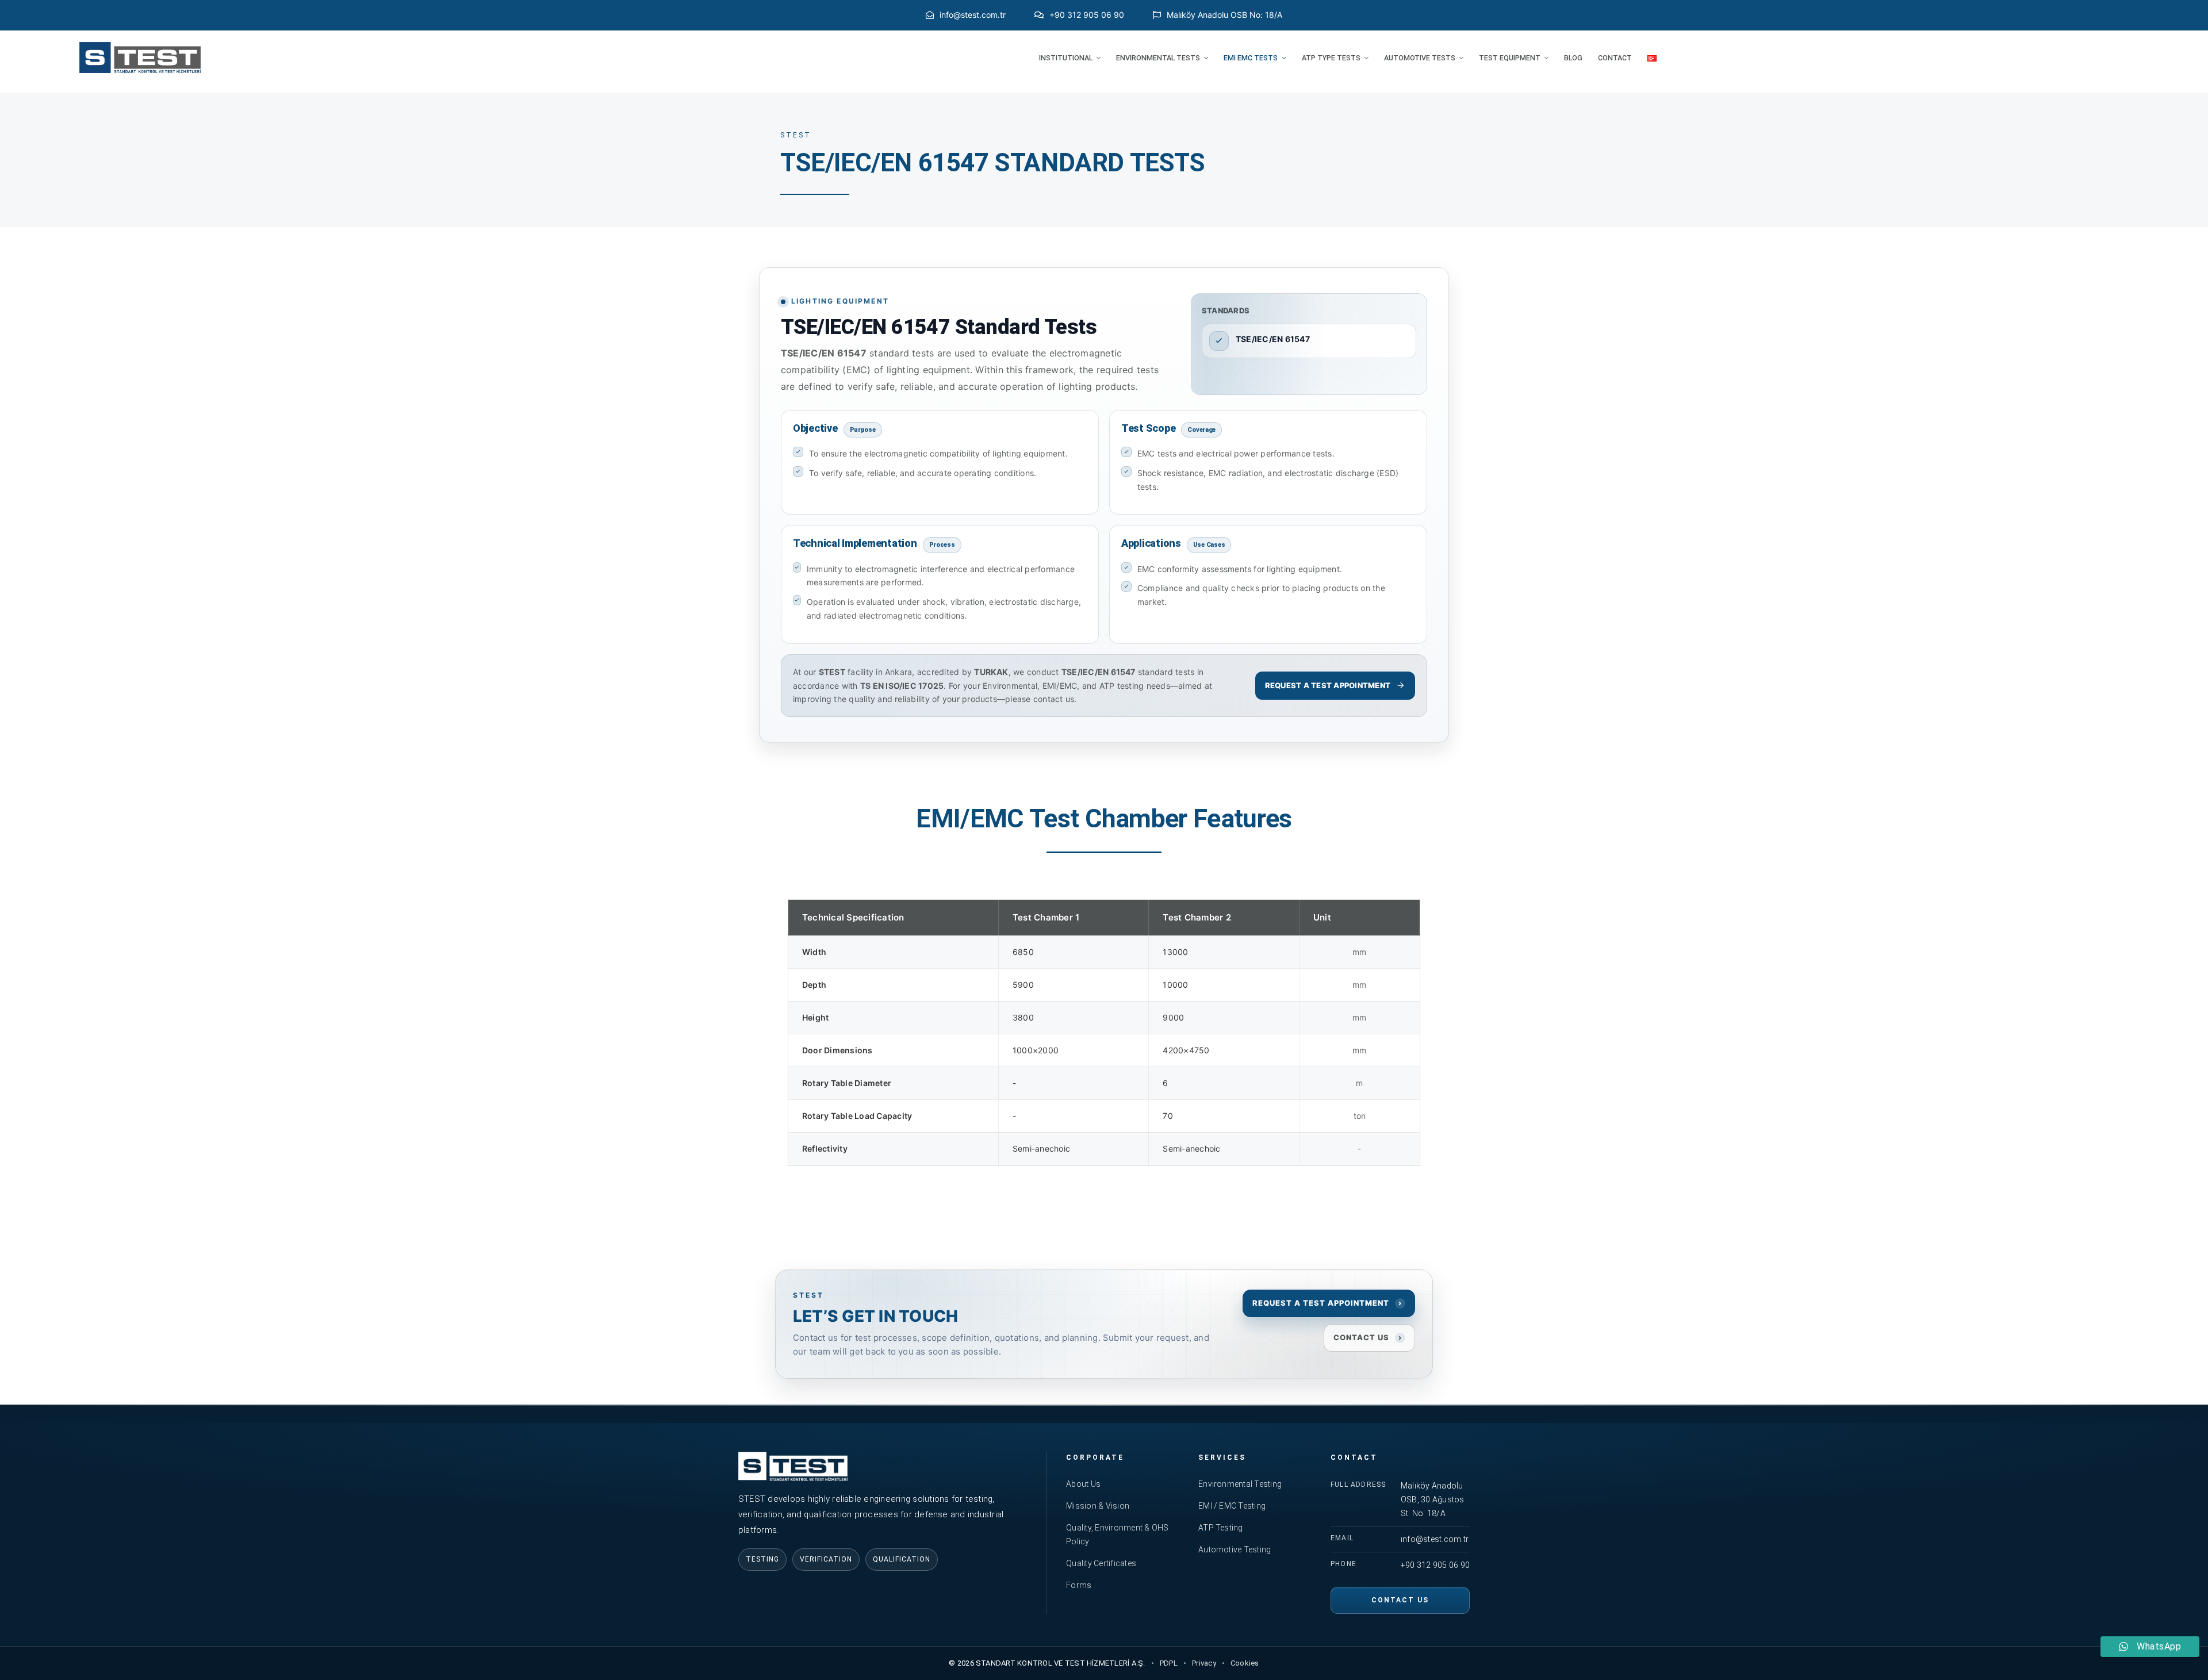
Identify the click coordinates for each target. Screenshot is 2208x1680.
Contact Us (1400, 1600)
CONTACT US (1368, 1337)
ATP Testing (1221, 1528)
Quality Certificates (1101, 1563)
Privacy (1204, 1663)
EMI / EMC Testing (1232, 1506)
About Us (1083, 1484)
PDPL (1169, 1663)
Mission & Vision (1098, 1506)
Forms (1079, 1585)
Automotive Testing (1235, 1549)
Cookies (1245, 1663)
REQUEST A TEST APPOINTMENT (1328, 685)
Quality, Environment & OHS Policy (1117, 1535)
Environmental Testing (1240, 1484)
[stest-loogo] (140, 46)
